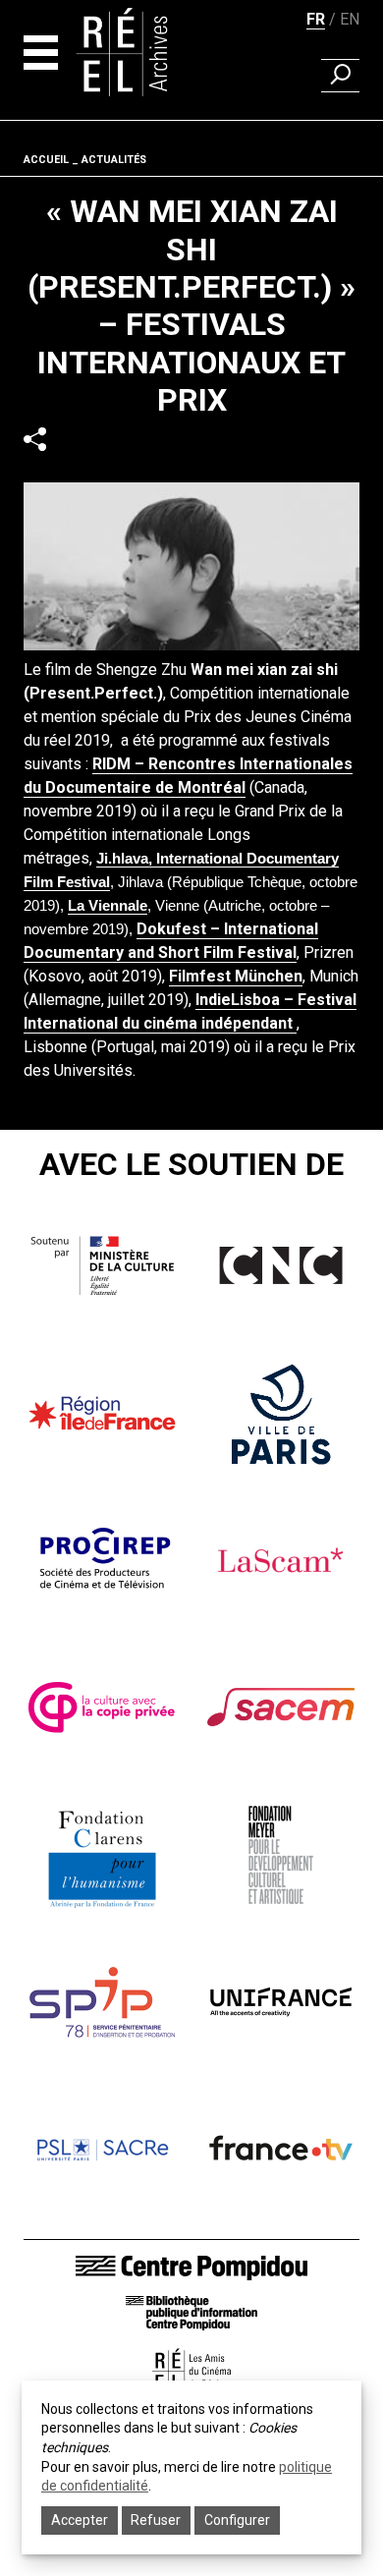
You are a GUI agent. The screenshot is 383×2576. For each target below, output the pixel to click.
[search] (340, 76)
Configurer (237, 2520)
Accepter (80, 2520)
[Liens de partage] (35, 440)
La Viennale (108, 906)
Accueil (46, 160)
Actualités (114, 160)
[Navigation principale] (41, 53)
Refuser (156, 2520)
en (350, 19)
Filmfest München (236, 976)
